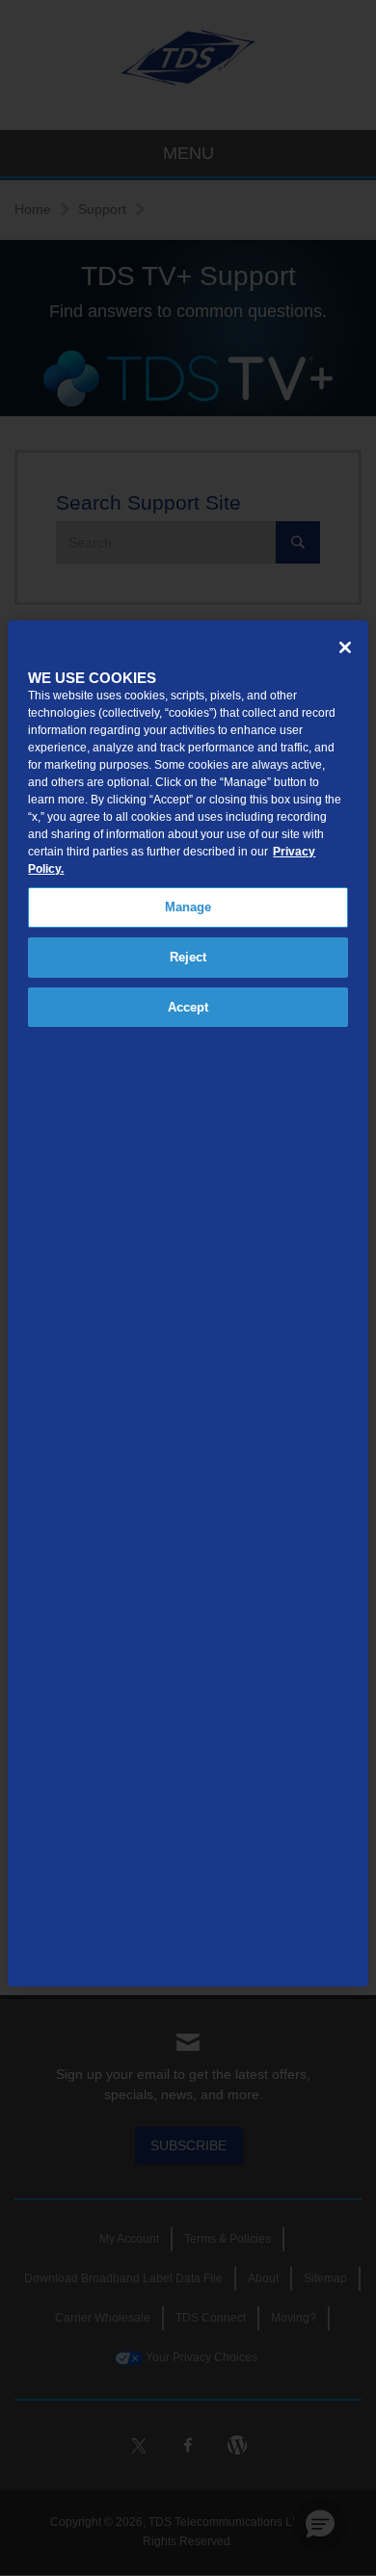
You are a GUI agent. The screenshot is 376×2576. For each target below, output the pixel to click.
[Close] (345, 647)
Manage (188, 907)
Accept (188, 1007)
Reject (188, 957)
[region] (188, 1303)
